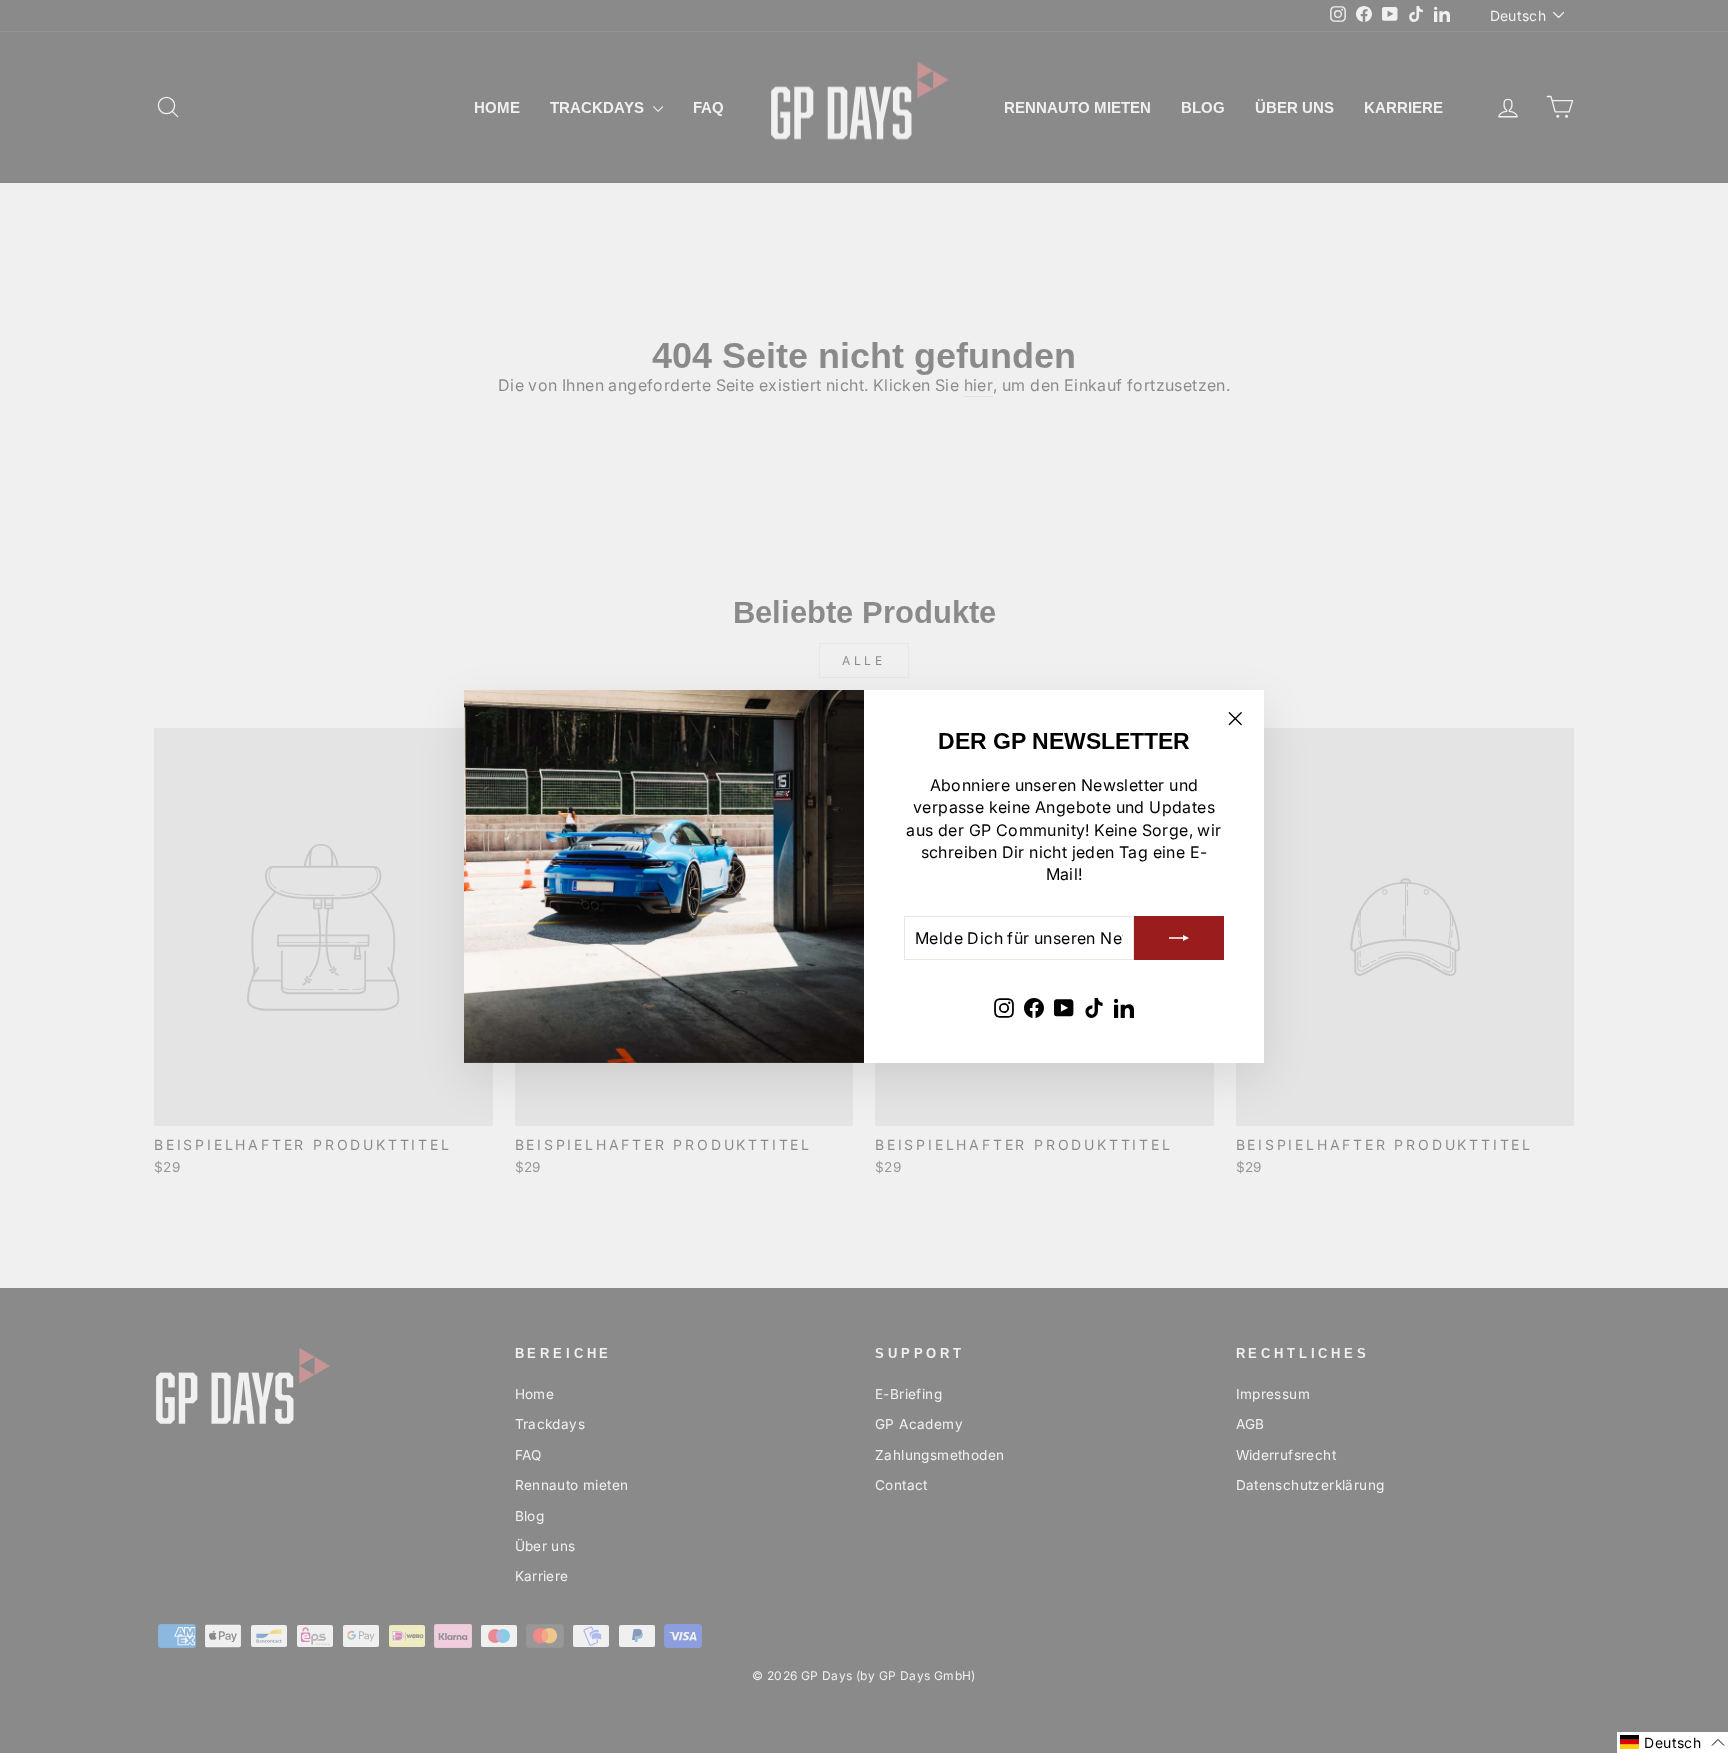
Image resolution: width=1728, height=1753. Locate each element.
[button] (1672, 1742)
